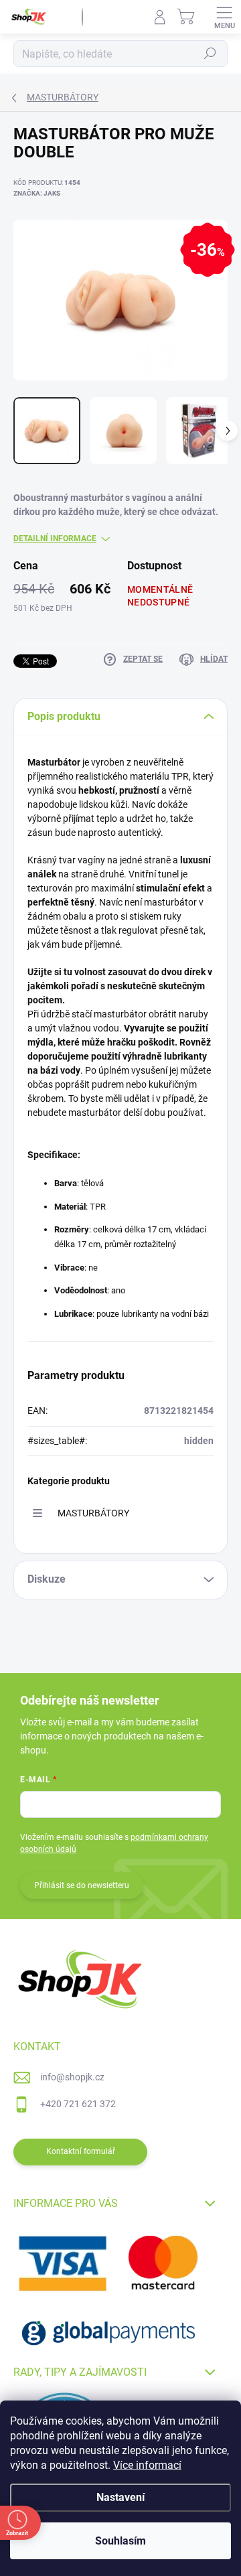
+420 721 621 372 (78, 2104)
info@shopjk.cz (72, 2077)
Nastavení (120, 2497)
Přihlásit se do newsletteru (82, 1885)
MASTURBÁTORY (93, 1513)
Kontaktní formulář (81, 2151)
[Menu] (224, 17)
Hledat (210, 54)
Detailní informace (55, 539)
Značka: (37, 193)
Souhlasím (120, 2541)
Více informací (147, 2465)
